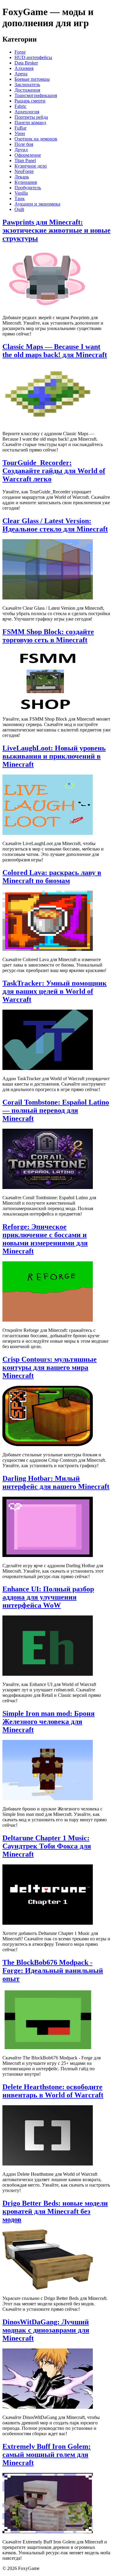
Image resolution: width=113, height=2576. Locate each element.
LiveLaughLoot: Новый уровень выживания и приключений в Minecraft (54, 756)
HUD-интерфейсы (33, 57)
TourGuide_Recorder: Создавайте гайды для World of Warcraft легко (54, 471)
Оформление (28, 155)
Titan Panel (25, 160)
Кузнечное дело (31, 166)
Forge (20, 52)
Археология (27, 112)
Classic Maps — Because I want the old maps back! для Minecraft (55, 351)
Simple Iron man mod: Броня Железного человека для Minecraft (49, 1722)
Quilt (19, 209)
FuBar (20, 128)
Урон (20, 133)
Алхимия (24, 68)
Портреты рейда (31, 117)
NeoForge (24, 171)
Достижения (27, 90)
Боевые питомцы (32, 79)
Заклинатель (27, 85)
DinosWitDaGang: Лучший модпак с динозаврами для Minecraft (46, 2330)
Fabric (20, 106)
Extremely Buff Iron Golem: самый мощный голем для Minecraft (47, 2455)
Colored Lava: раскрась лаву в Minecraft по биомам (52, 877)
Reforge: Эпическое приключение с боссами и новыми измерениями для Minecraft (45, 1239)
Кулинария (26, 182)
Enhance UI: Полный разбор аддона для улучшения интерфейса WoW (48, 1597)
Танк (20, 198)
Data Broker (26, 63)
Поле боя (24, 144)
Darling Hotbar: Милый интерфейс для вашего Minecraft (56, 1482)
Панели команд (30, 123)
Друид (21, 150)
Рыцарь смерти (30, 101)
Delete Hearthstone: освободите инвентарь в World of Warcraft (53, 2091)
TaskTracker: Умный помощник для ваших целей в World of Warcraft (55, 991)
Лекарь (22, 177)
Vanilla (21, 193)
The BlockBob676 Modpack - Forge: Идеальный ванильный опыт (53, 1971)
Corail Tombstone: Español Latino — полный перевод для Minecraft (56, 1110)
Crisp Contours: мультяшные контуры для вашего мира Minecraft (50, 1367)
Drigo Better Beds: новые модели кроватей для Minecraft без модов (55, 2211)
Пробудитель (28, 188)
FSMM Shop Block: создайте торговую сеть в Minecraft (48, 636)
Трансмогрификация (36, 95)
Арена (21, 74)
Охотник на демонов (36, 139)
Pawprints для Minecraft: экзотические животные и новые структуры (56, 230)
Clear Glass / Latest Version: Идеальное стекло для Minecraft (55, 525)
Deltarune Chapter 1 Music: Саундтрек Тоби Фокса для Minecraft (47, 1846)
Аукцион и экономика (37, 204)
